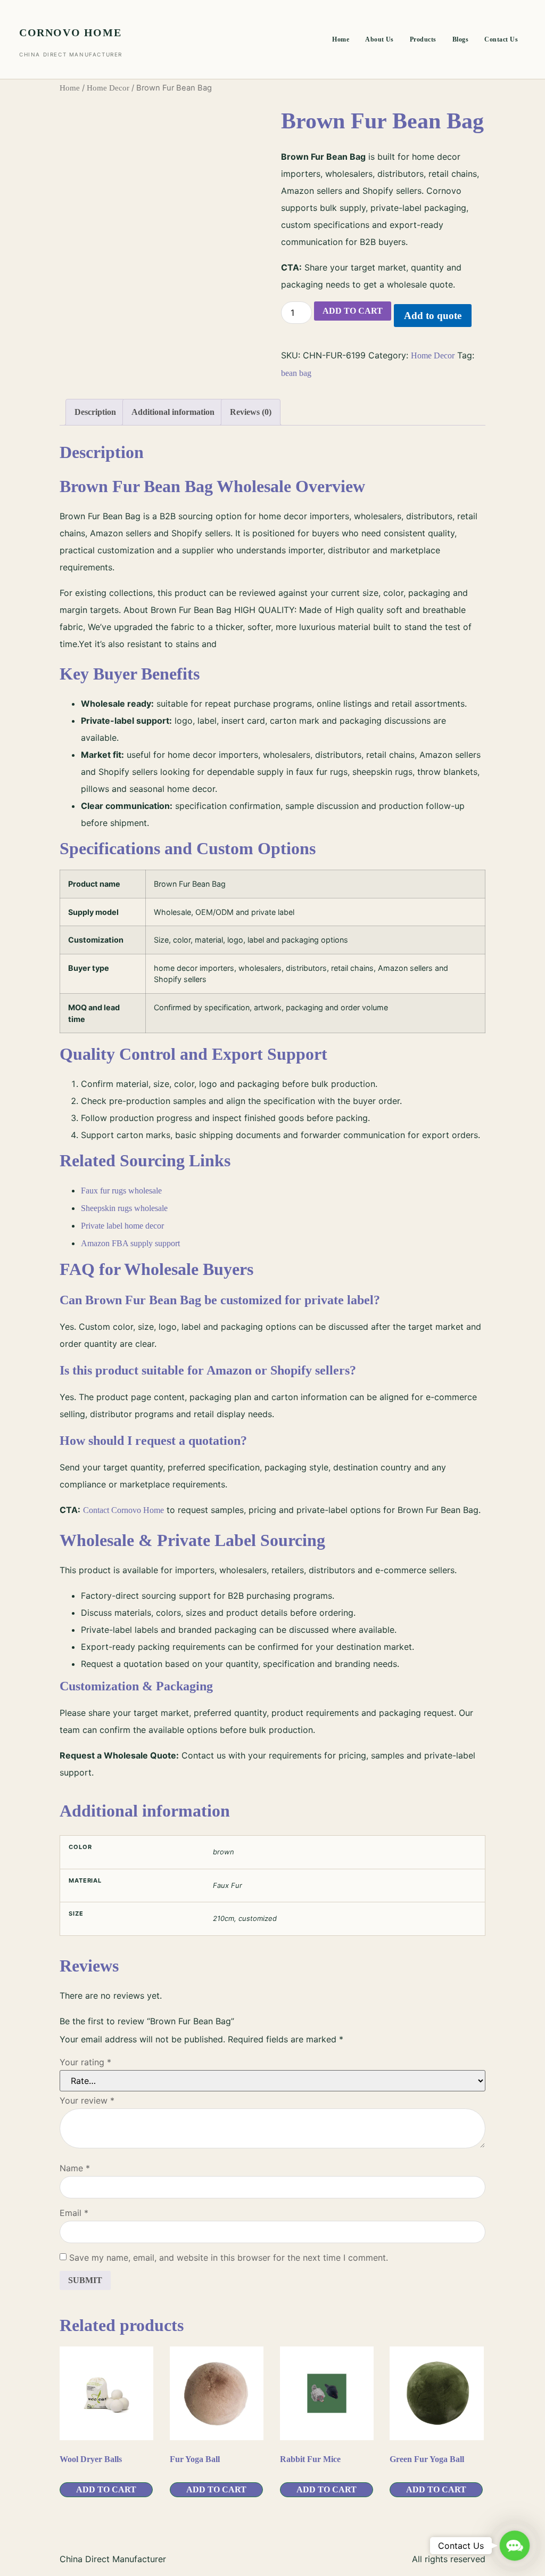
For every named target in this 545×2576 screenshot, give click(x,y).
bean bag (296, 373)
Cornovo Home (70, 32)
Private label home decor (122, 1226)
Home (341, 39)
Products (423, 39)
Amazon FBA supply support (130, 1243)
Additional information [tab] (173, 412)
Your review (87, 2100)
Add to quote (433, 316)
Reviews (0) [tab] (251, 412)
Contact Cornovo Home (123, 1510)
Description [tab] (95, 412)
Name (75, 2168)
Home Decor (108, 88)
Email (74, 2213)
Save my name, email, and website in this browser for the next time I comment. (229, 2258)
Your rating (85, 2062)
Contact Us (501, 39)
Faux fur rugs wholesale (121, 1191)
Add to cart (353, 311)
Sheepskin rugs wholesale (124, 1208)
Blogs (460, 39)
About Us (379, 39)
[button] (515, 2546)
